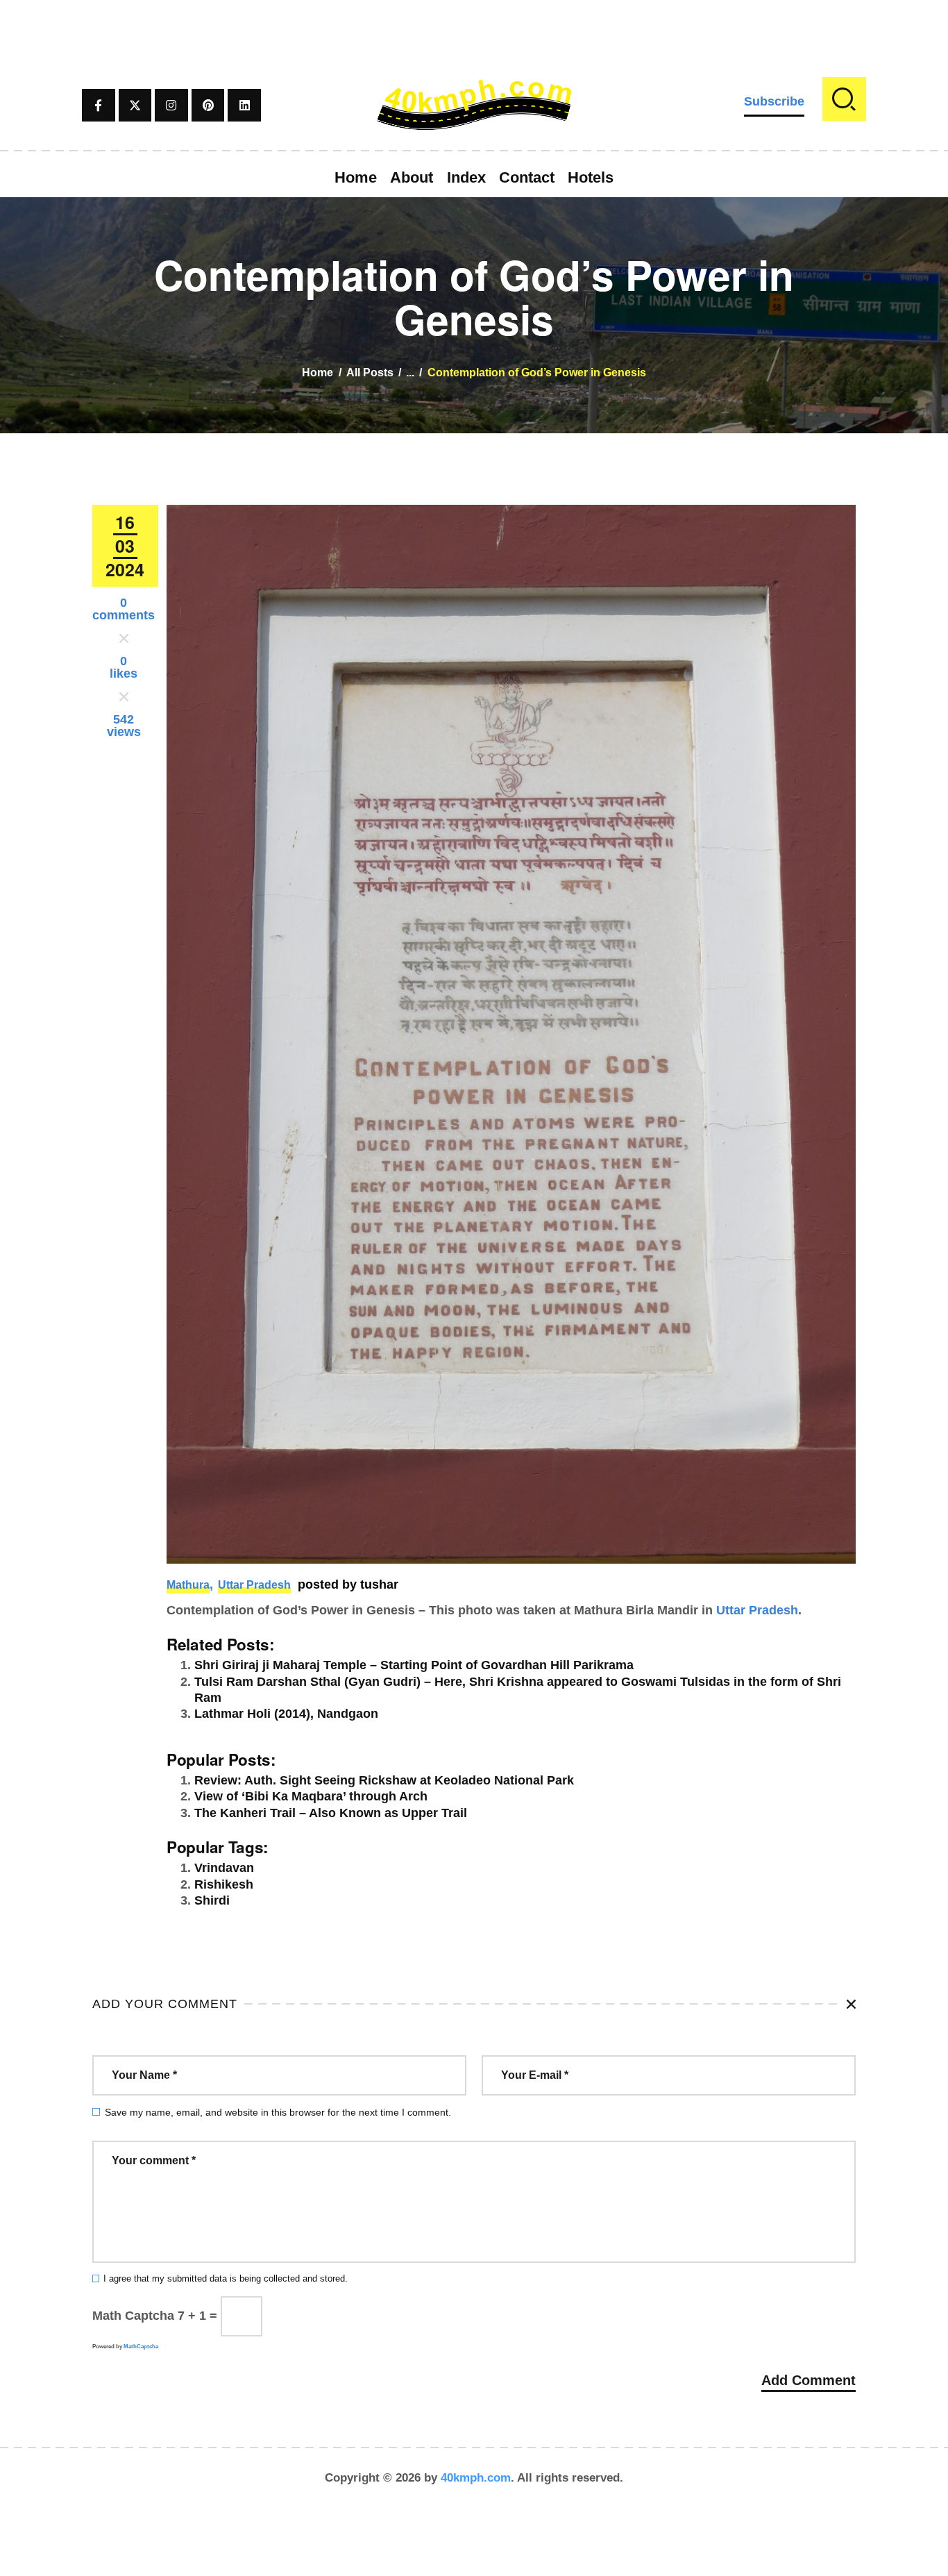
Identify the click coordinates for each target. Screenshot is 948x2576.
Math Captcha (133, 2316)
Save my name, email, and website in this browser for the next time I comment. (278, 2112)
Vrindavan (224, 1868)
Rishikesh (224, 1884)
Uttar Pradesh (254, 1585)
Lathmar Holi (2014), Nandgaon (286, 1714)
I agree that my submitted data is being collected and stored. (226, 2279)
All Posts (370, 373)
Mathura (188, 1585)
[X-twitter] (135, 106)
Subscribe (774, 101)
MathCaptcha (141, 2347)
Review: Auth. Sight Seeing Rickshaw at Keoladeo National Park (384, 1780)
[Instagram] (171, 106)
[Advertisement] (474, 31)
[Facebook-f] (99, 106)
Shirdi (212, 1900)
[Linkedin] (244, 106)
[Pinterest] (208, 106)
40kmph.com (476, 2478)
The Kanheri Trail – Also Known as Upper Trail (331, 1813)
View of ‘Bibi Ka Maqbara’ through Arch (311, 1796)
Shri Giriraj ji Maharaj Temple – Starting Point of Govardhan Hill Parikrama (414, 1665)
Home (318, 373)
